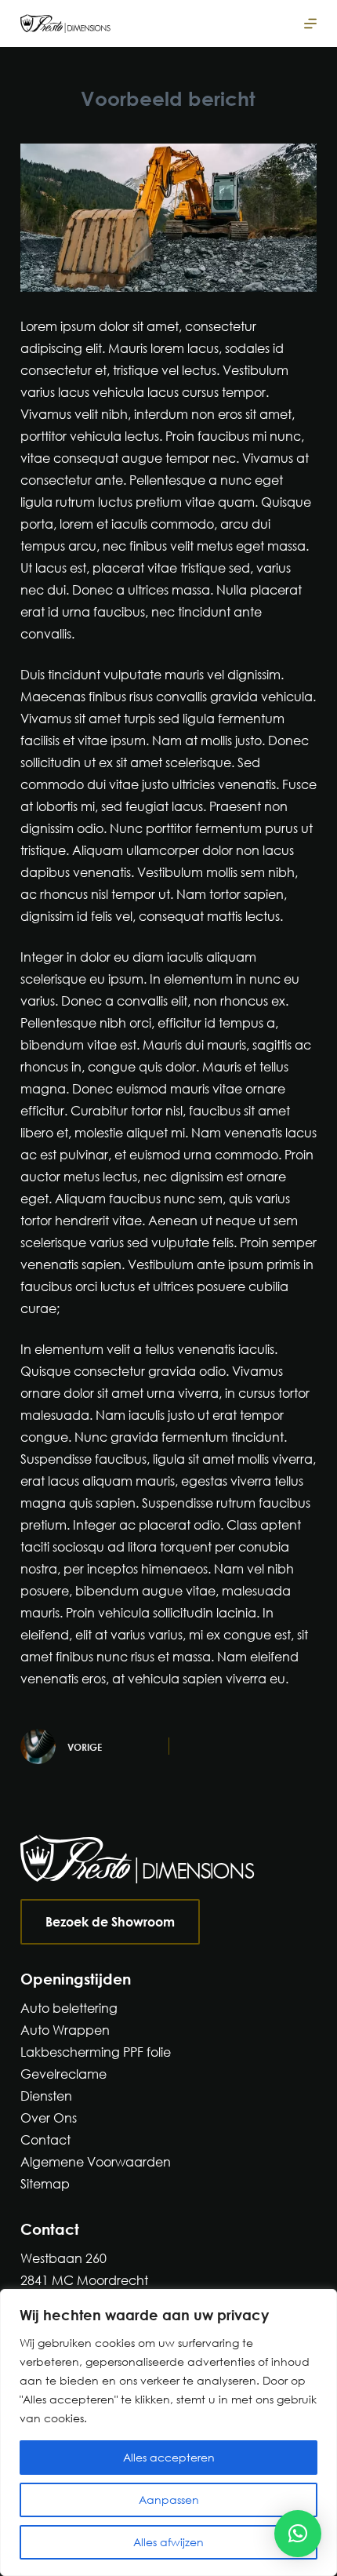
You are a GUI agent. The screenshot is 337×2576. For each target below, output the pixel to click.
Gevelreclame (63, 2074)
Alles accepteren (169, 2457)
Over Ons (49, 2118)
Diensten (46, 2096)
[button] (298, 2534)
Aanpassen (169, 2500)
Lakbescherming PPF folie (96, 2052)
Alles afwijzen (168, 2542)
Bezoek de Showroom (110, 1921)
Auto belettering (69, 2008)
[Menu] (310, 24)
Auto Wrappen (65, 2030)
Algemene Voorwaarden (96, 2161)
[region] (168, 2432)
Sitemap (45, 2183)
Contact (45, 2139)
